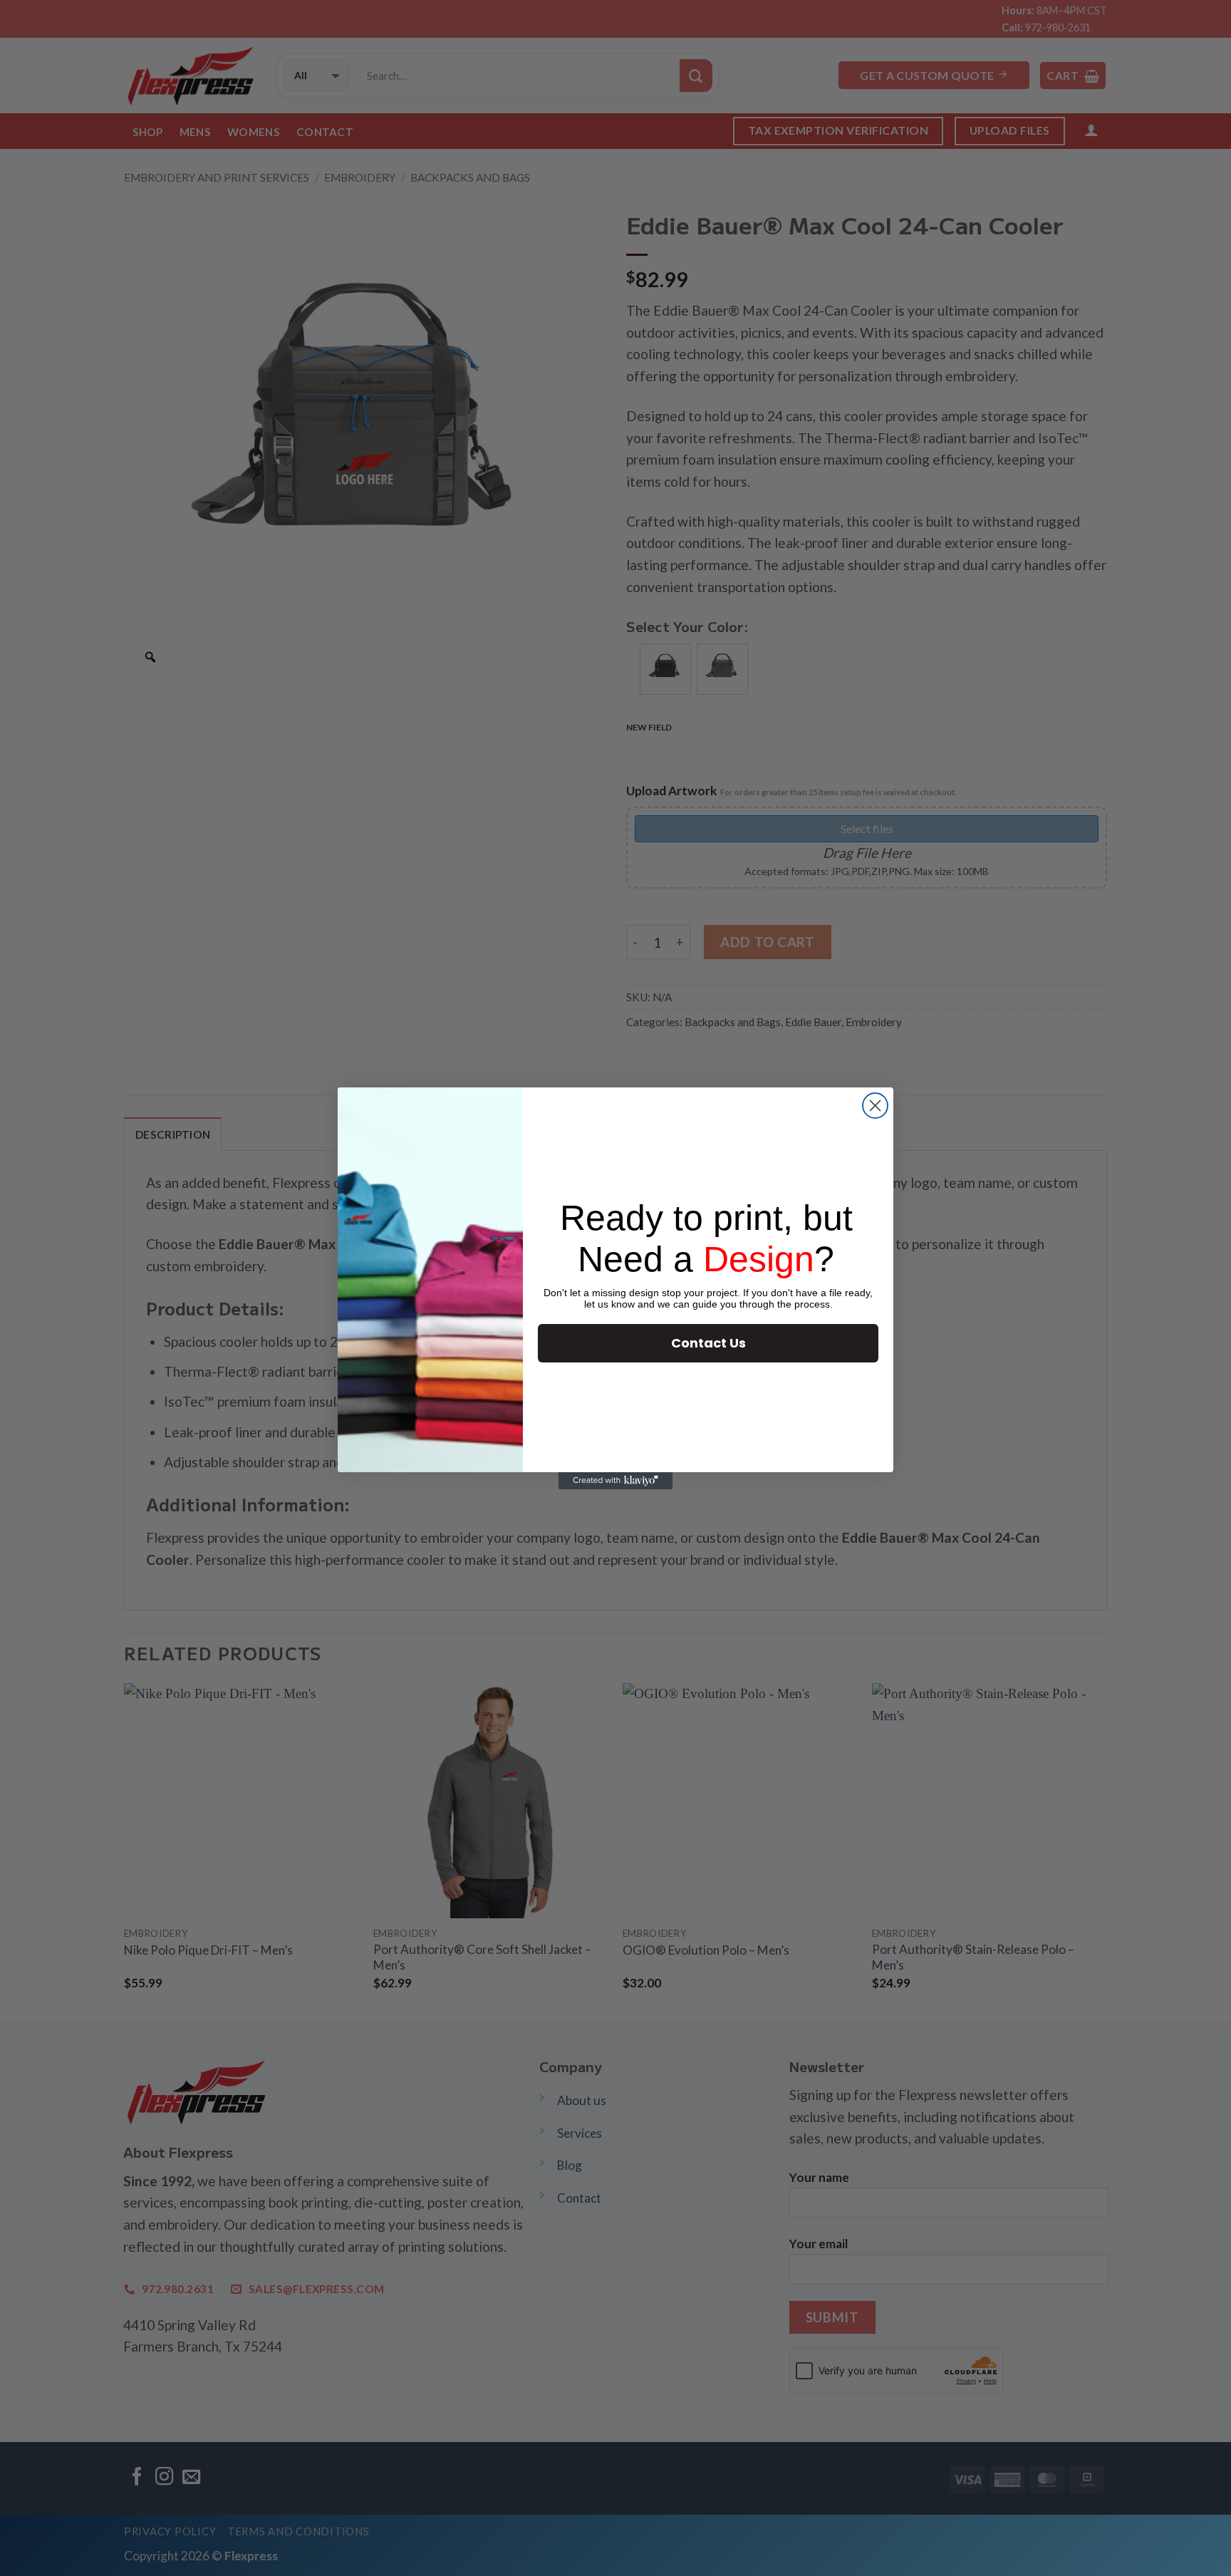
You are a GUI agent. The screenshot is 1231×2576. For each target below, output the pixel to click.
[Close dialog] (875, 1106)
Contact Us (708, 1343)
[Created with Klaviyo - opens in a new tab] (615, 1481)
